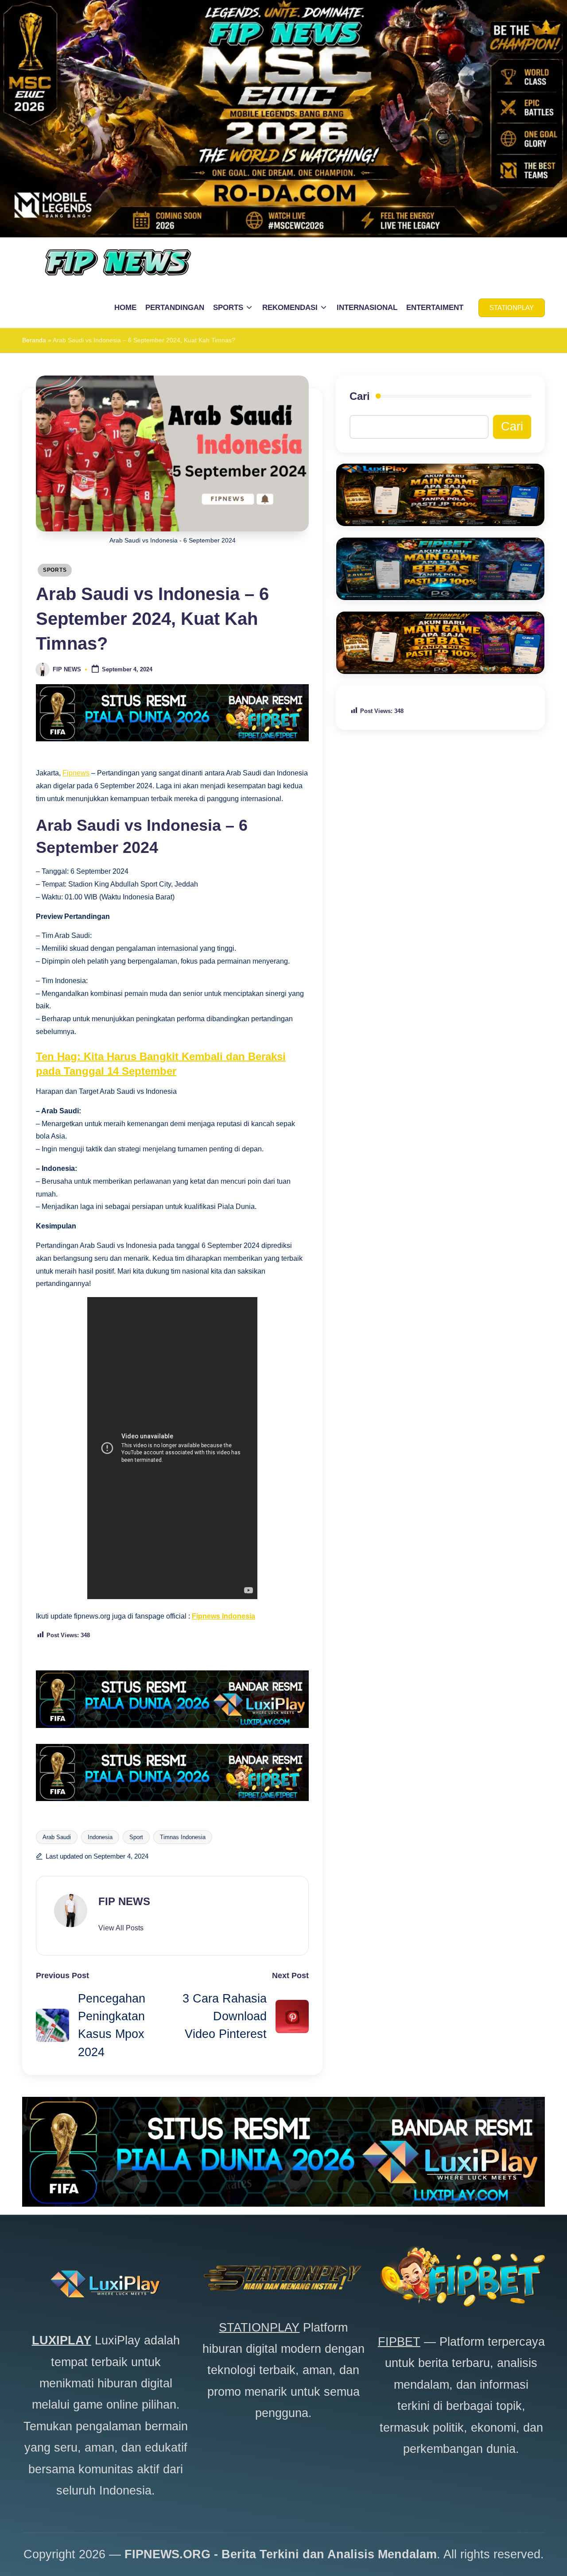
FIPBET (399, 2342)
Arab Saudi (57, 1837)
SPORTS (55, 570)
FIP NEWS (124, 1901)
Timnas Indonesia (183, 1837)
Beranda (34, 340)
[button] (512, 308)
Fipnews (76, 773)
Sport (136, 1837)
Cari (360, 396)
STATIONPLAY (259, 2328)
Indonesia (100, 1837)
